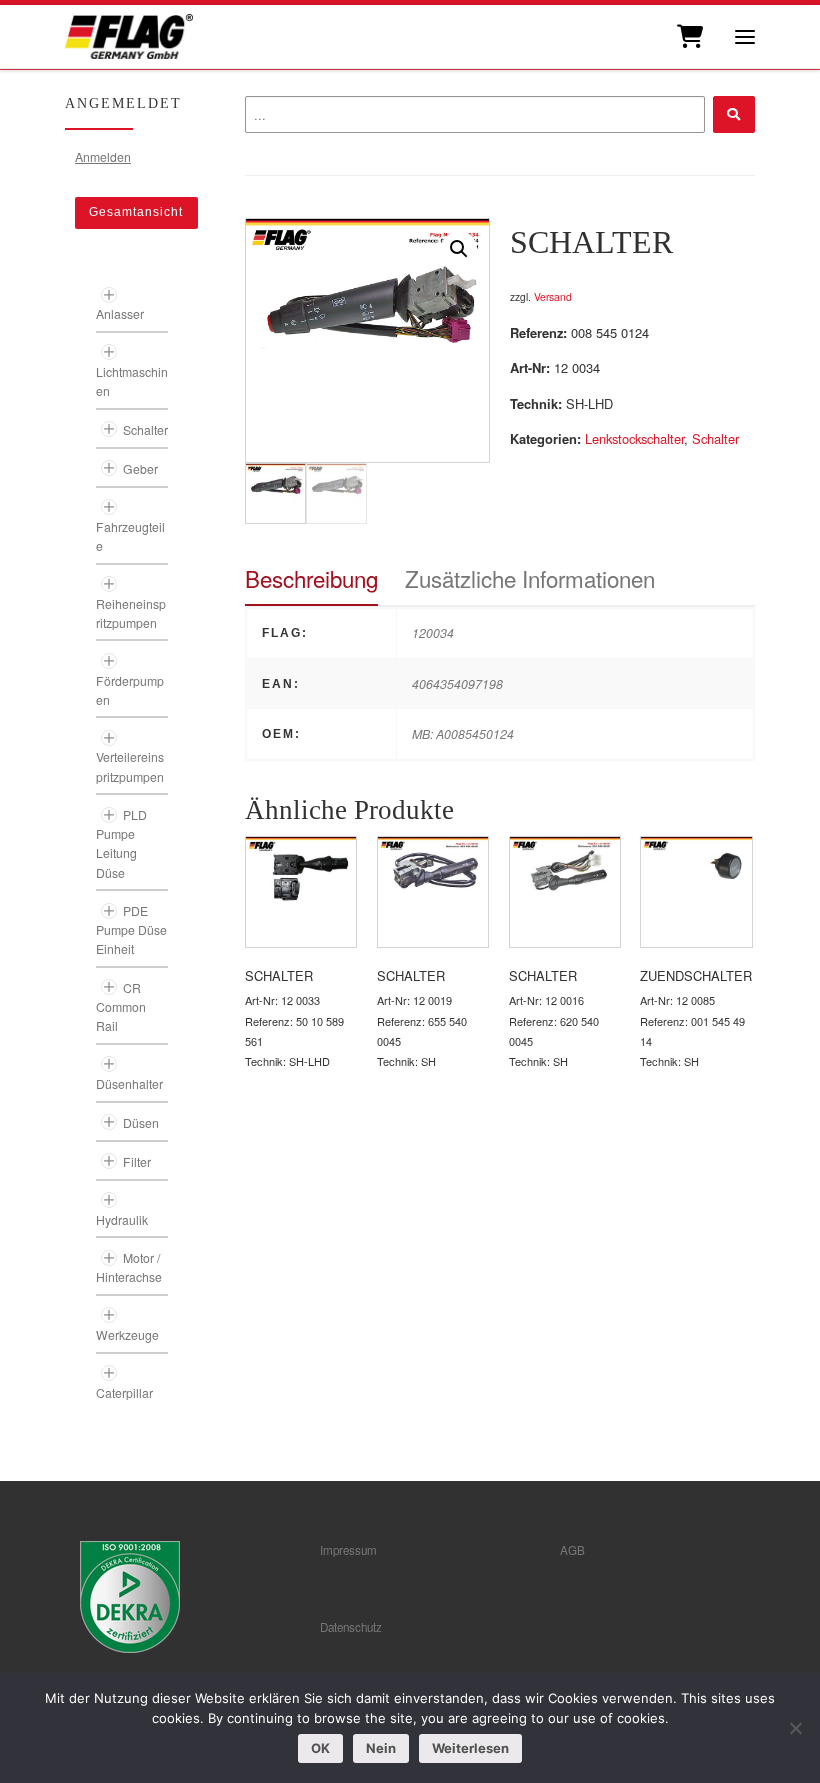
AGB (572, 1550)
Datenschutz (351, 1627)
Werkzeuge (127, 1334)
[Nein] (795, 1728)
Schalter (715, 438)
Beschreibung (311, 578)
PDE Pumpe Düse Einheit (131, 929)
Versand (553, 296)
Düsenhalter (129, 1083)
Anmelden (103, 156)
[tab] (311, 578)
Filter (137, 1161)
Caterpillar (124, 1392)
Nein (381, 1748)
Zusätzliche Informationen (530, 578)
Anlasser (120, 313)
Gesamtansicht (136, 212)
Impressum (348, 1550)
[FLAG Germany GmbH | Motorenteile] (129, 34)
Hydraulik (122, 1219)
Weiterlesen (470, 1748)
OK (320, 1748)
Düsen (141, 1122)
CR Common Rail (121, 1006)
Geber (140, 468)
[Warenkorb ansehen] (688, 37)
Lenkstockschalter (634, 438)
